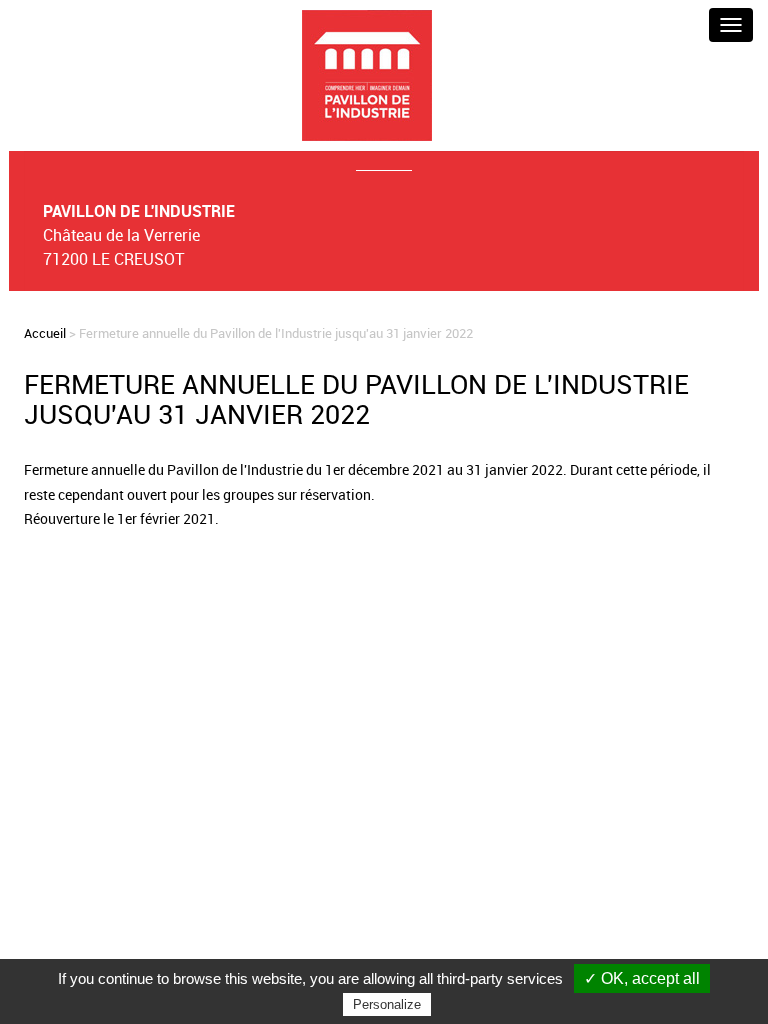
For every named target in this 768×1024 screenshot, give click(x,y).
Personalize (387, 1004)
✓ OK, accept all (642, 978)
